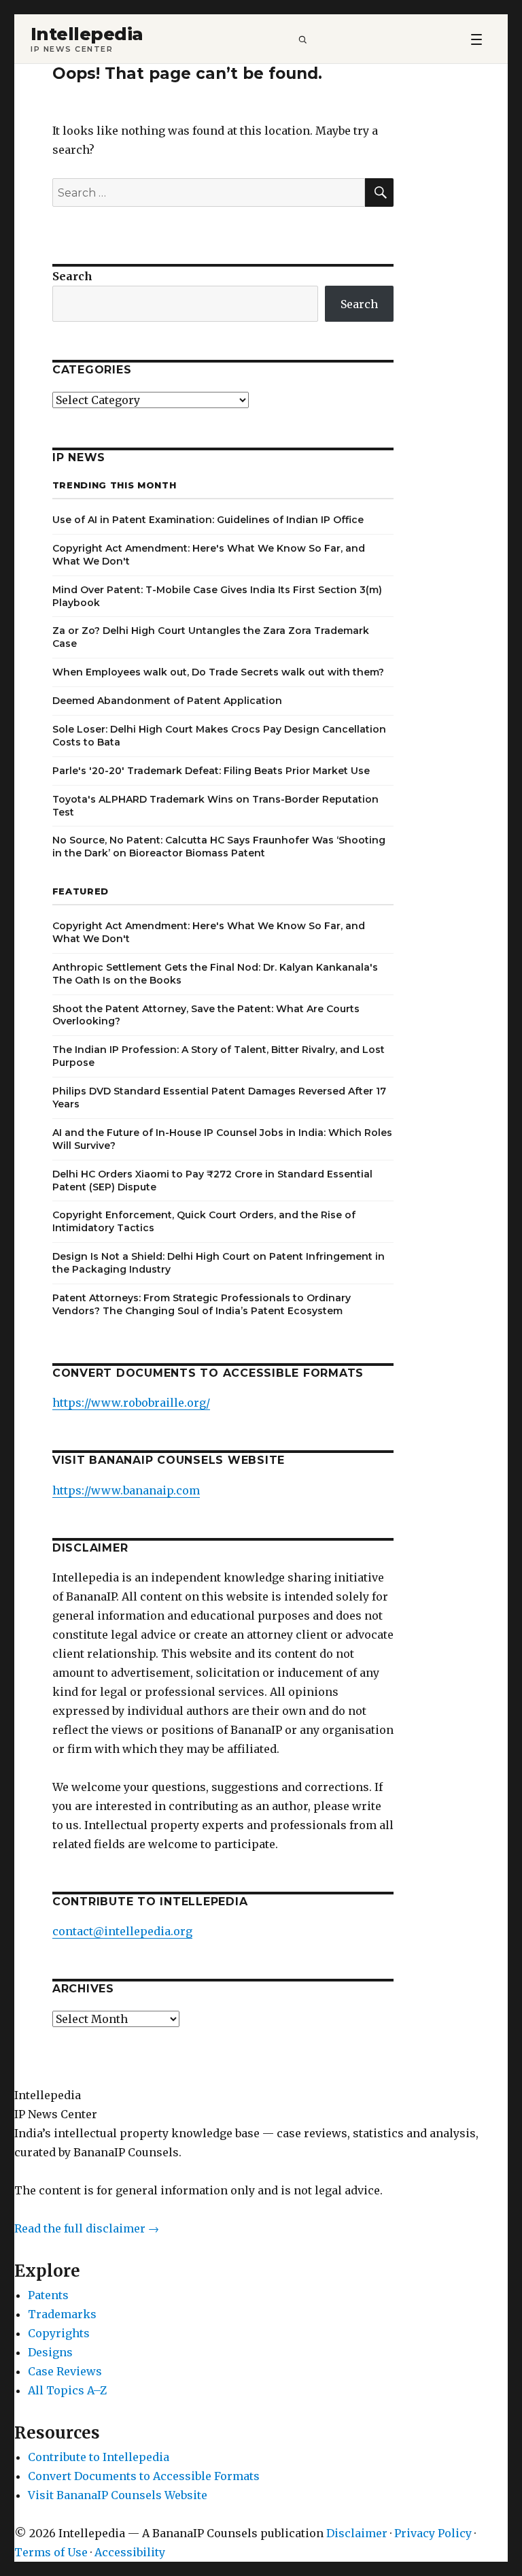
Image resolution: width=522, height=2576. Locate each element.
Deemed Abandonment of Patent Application (167, 701)
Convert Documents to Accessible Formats (144, 2476)
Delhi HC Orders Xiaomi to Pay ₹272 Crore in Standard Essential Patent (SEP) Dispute (212, 1181)
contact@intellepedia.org (122, 1931)
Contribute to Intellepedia (99, 2457)
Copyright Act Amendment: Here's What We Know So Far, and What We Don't (209, 555)
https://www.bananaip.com (126, 1490)
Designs (50, 2352)
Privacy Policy (433, 2533)
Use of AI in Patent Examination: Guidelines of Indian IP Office (208, 520)
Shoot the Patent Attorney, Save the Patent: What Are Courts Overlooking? (206, 1015)
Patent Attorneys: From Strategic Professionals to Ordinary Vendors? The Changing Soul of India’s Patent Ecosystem (202, 1304)
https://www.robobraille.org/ (131, 1403)
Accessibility (130, 2552)
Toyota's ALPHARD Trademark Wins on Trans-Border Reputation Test (215, 806)
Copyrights (59, 2333)
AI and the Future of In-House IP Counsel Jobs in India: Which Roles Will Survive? (222, 1139)
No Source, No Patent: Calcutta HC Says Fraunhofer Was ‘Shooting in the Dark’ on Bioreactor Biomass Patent (219, 847)
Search (72, 276)
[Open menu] (476, 39)
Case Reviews (65, 2371)
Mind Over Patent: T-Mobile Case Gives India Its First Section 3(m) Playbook (217, 596)
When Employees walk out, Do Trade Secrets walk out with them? (218, 672)
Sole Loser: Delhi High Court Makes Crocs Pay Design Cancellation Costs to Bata (219, 736)
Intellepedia (87, 34)
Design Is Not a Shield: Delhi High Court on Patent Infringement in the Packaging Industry (219, 1263)
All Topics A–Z (67, 2390)
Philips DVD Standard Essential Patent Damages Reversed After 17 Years (219, 1098)
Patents (48, 2295)
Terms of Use (51, 2552)
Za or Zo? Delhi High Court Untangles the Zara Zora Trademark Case (211, 637)
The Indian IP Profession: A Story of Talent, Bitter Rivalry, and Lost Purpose (219, 1056)
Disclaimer (357, 2533)
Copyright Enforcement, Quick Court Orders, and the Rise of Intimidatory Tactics (204, 1221)
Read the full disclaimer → (87, 2228)
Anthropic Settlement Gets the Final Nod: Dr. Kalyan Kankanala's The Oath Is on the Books (215, 974)
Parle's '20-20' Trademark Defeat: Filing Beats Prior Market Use (211, 771)
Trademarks (62, 2314)
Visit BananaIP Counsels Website (118, 2495)
